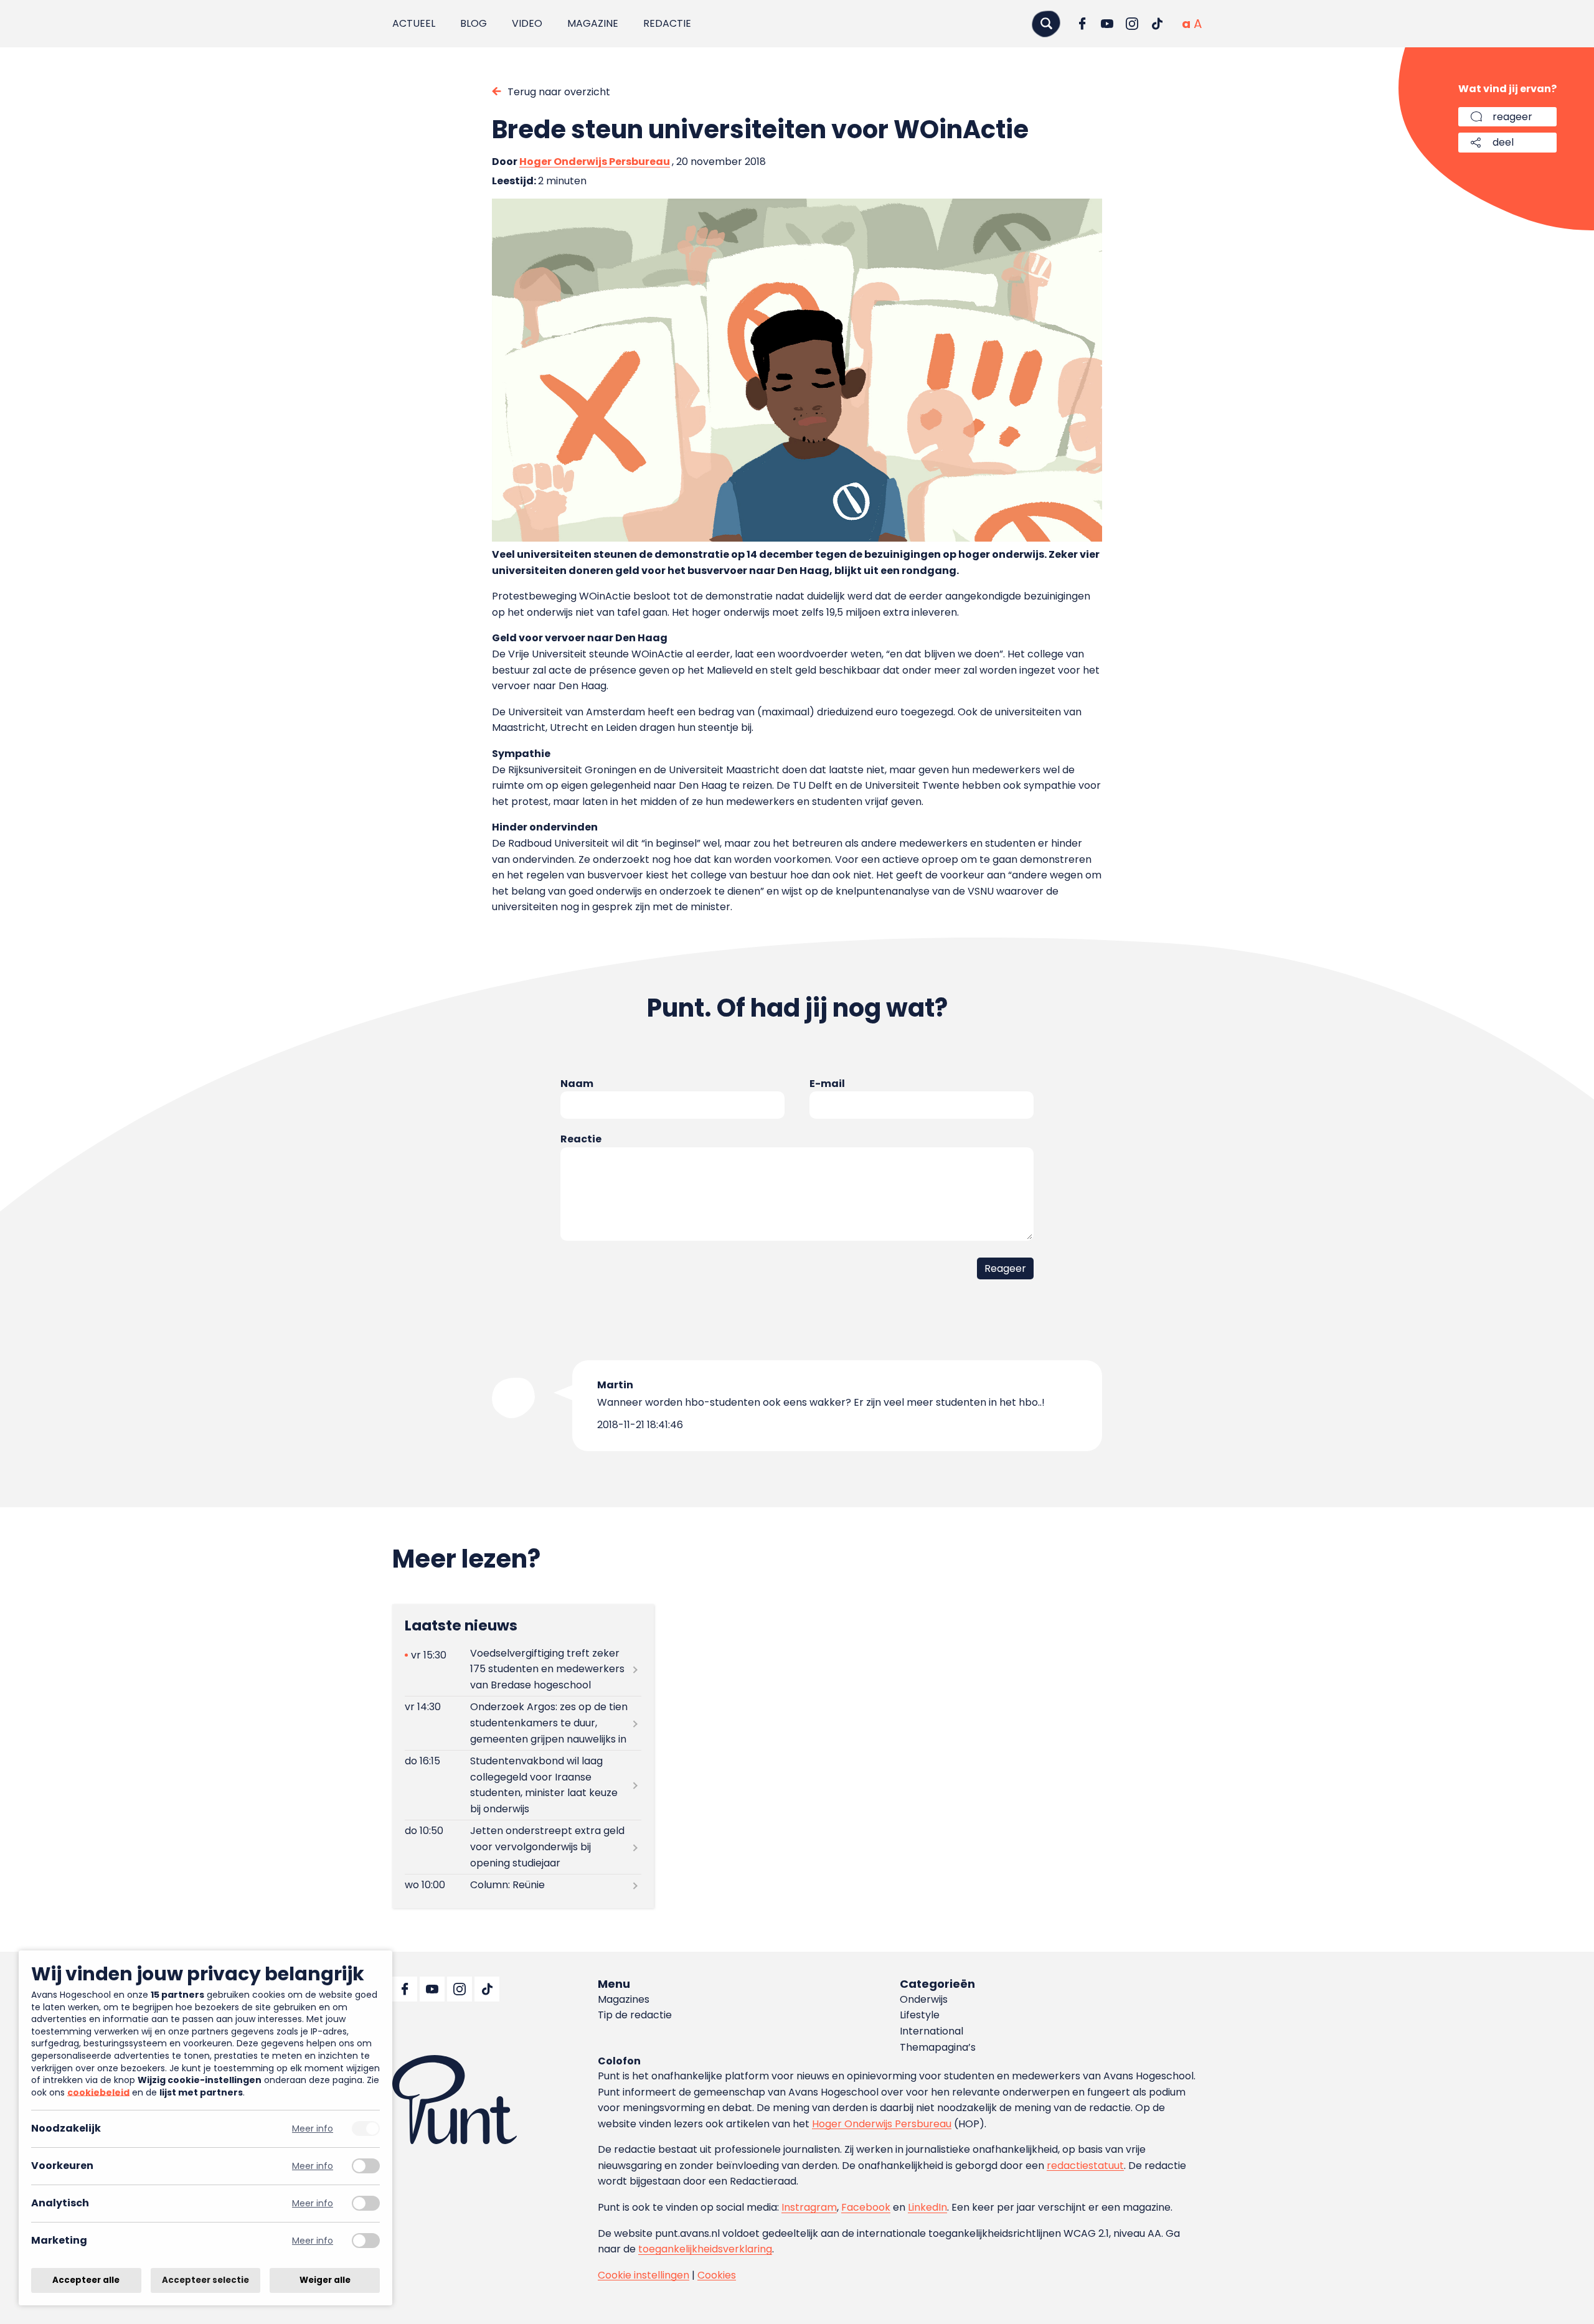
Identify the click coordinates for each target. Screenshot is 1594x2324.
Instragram (809, 2207)
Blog (474, 23)
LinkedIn (927, 2207)
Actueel (414, 23)
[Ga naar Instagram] (1132, 24)
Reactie (581, 1139)
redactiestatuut (1085, 2166)
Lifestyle (920, 2015)
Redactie (667, 23)
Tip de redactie (635, 2015)
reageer (1512, 117)
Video (527, 23)
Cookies (717, 2275)
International (931, 2031)
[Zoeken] (1046, 23)
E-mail (827, 1084)
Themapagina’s (938, 2047)
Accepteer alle (86, 2280)
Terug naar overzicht (559, 92)
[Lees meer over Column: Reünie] (523, 1885)
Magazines (624, 1999)
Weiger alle (325, 2280)
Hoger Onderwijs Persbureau (595, 162)
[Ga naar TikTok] (1157, 24)
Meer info (313, 2129)
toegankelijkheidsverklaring (705, 2249)
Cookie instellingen (644, 2275)
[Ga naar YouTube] (1107, 24)
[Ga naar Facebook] (1082, 24)
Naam (577, 1084)
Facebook (866, 2207)
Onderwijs (924, 1999)
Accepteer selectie (205, 2280)
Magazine (593, 23)
